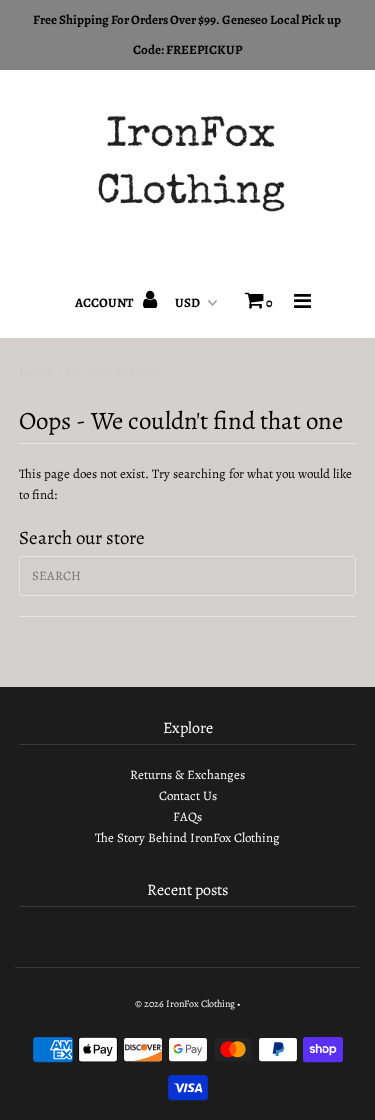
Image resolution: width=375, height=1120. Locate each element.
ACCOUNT (105, 302)
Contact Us (188, 795)
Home (37, 372)
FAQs (187, 816)
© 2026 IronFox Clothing (185, 1003)
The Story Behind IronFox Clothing (187, 837)
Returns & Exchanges (187, 774)
